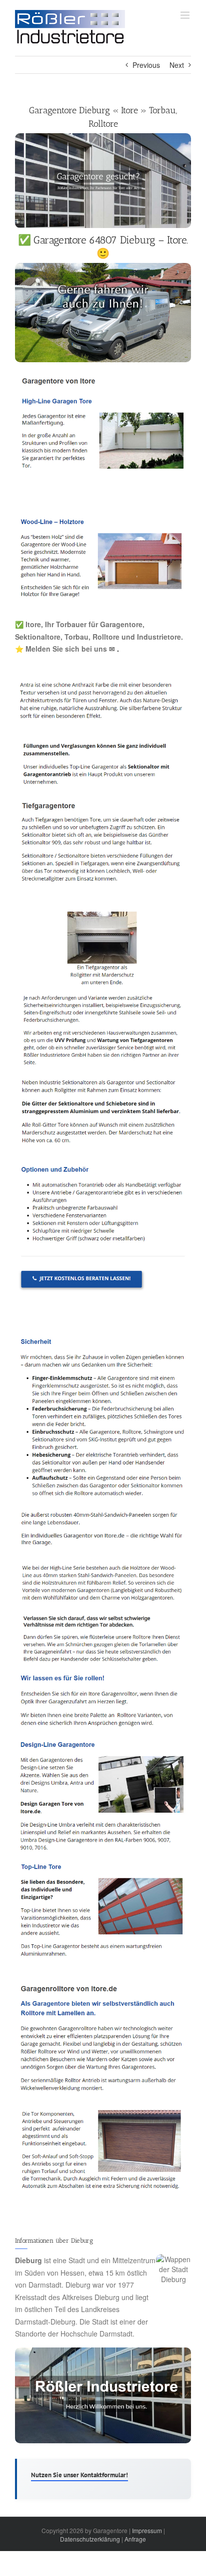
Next (177, 65)
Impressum (147, 2530)
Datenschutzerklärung (90, 2539)
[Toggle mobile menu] (186, 15)
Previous (146, 65)
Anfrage (135, 2539)
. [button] (117, 649)
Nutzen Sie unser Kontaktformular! (79, 2475)
